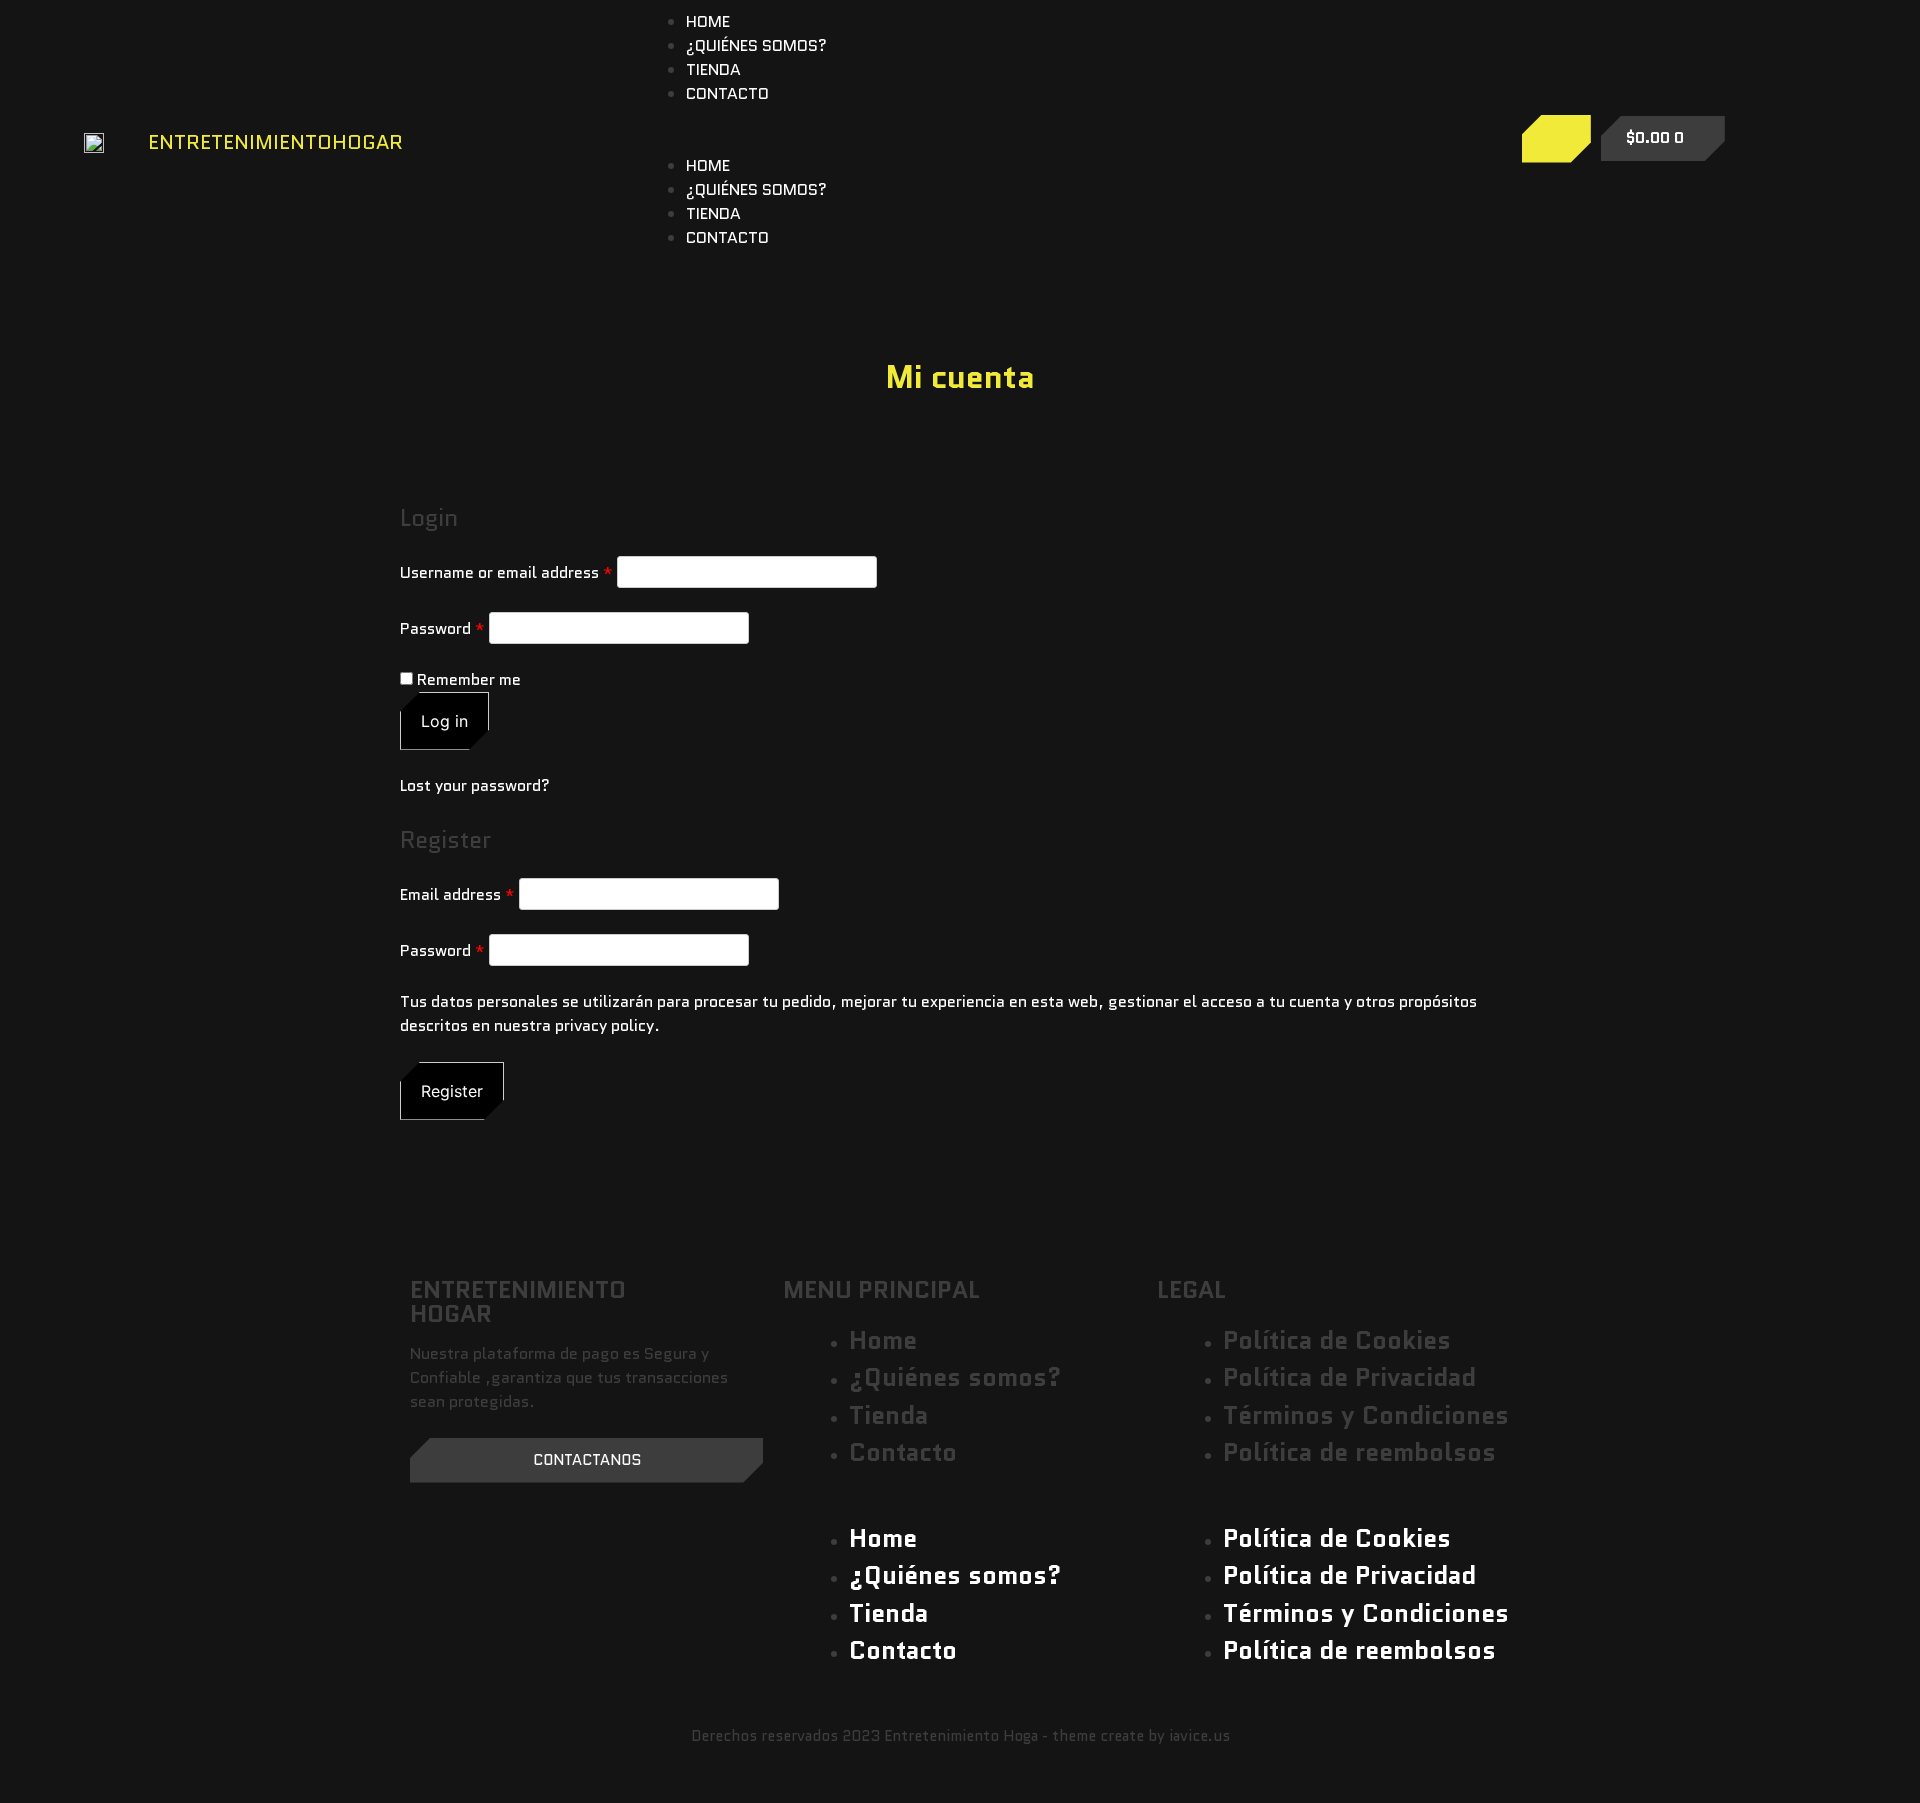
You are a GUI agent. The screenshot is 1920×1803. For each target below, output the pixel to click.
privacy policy (604, 1025)
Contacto (727, 93)
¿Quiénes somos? (756, 45)
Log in (444, 721)
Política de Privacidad (1349, 1377)
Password (442, 628)
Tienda (713, 69)
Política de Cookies (1337, 1340)
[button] (1049, 142)
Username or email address (506, 572)
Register (452, 1091)
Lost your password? (475, 785)
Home (708, 21)
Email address (457, 894)
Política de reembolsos (1359, 1452)
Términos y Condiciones (1366, 1415)
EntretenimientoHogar (275, 142)
